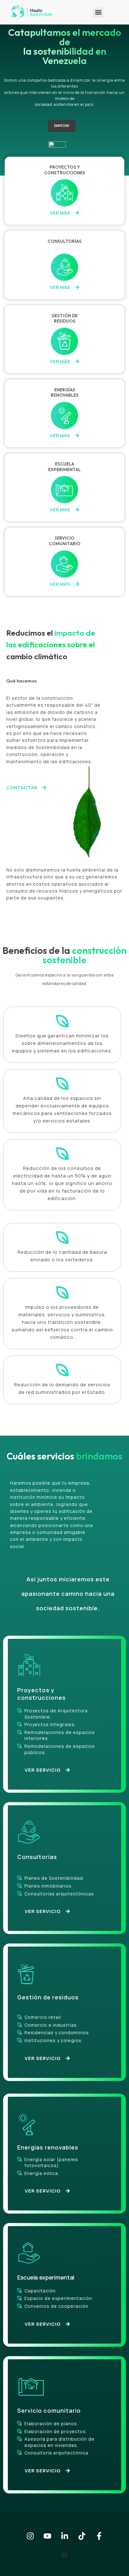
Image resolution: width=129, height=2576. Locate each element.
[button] (98, 12)
